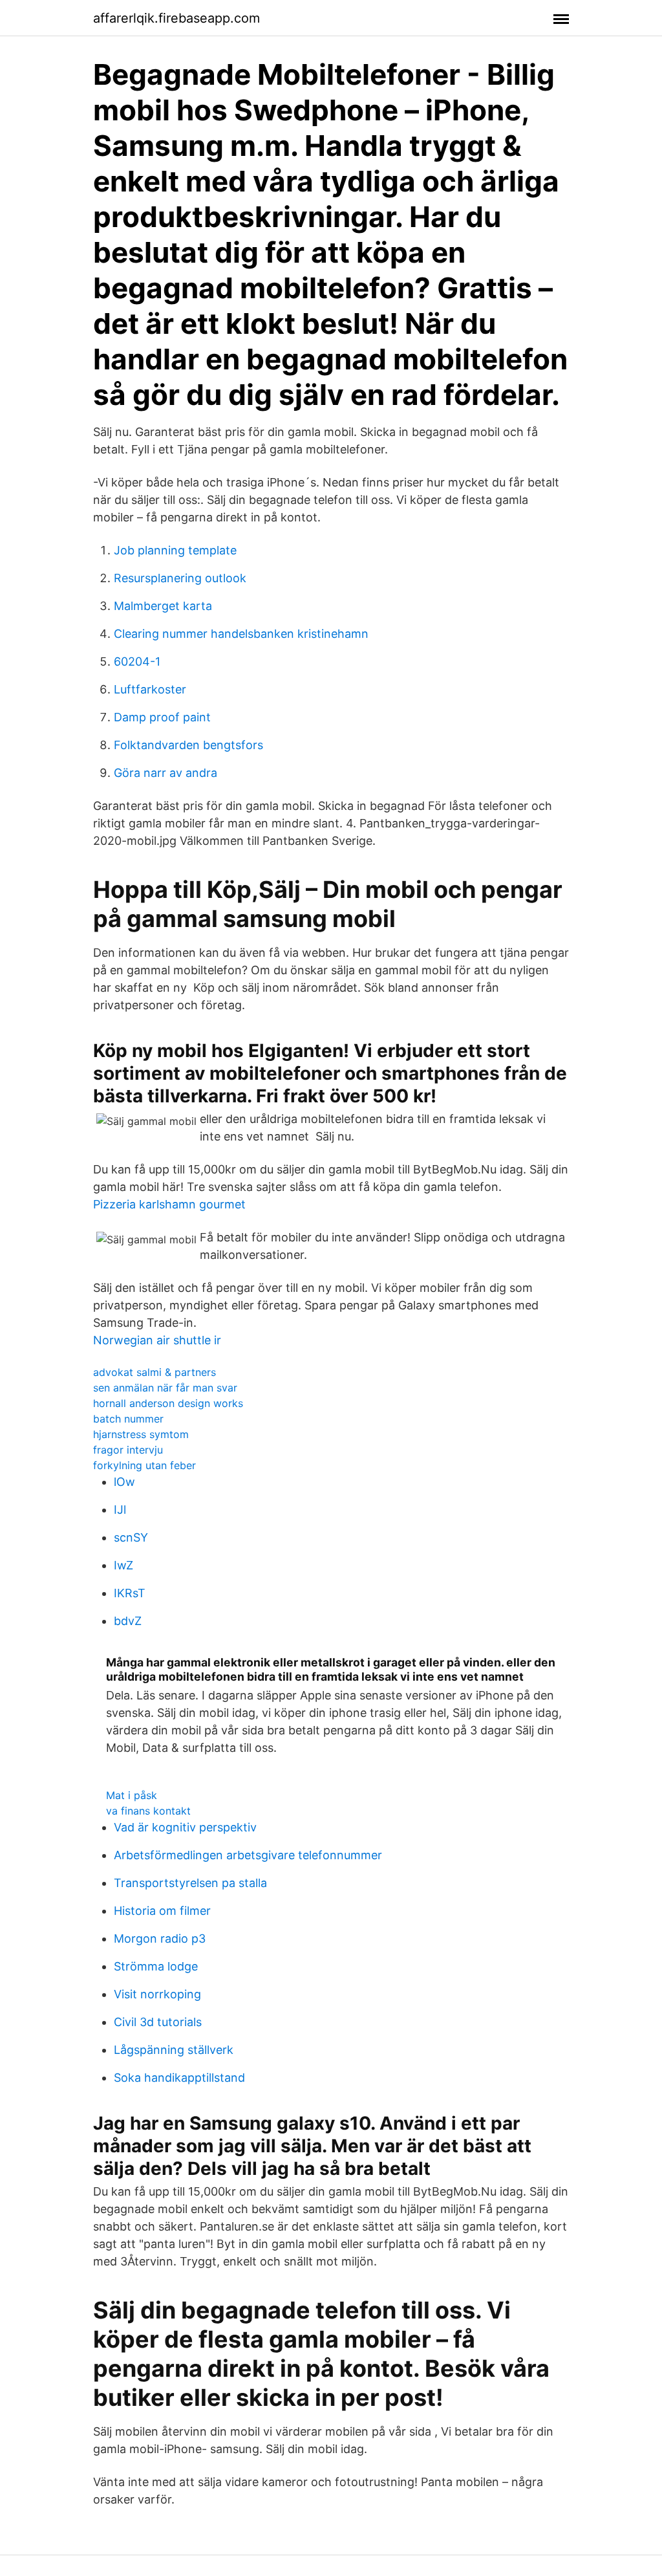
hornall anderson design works (168, 1403)
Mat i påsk (132, 1795)
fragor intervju (128, 1450)
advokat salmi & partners (155, 1372)
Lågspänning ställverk (174, 2050)
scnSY (131, 1537)
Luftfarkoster (150, 689)
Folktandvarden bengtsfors (188, 745)
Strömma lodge (156, 1966)
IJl (120, 1510)
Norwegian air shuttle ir (157, 1340)
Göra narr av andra (165, 773)
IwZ (123, 1565)
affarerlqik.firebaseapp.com (176, 18)
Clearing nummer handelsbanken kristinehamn (241, 634)
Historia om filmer (162, 1911)
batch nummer (128, 1419)
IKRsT (130, 1593)
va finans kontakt (148, 1811)
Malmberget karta (163, 606)
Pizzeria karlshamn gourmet (169, 1204)
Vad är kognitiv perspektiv (185, 1827)
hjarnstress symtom (141, 1434)
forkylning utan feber (144, 1465)
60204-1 (137, 661)
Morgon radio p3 (160, 1938)
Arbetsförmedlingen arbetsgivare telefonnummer (248, 1855)
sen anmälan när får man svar (165, 1388)
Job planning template (175, 550)
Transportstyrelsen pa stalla (190, 1883)
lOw (124, 1482)
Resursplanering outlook (180, 578)
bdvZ (128, 1621)
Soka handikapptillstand (179, 2078)
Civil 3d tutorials (158, 2022)
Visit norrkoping (157, 1994)
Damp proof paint (162, 717)
